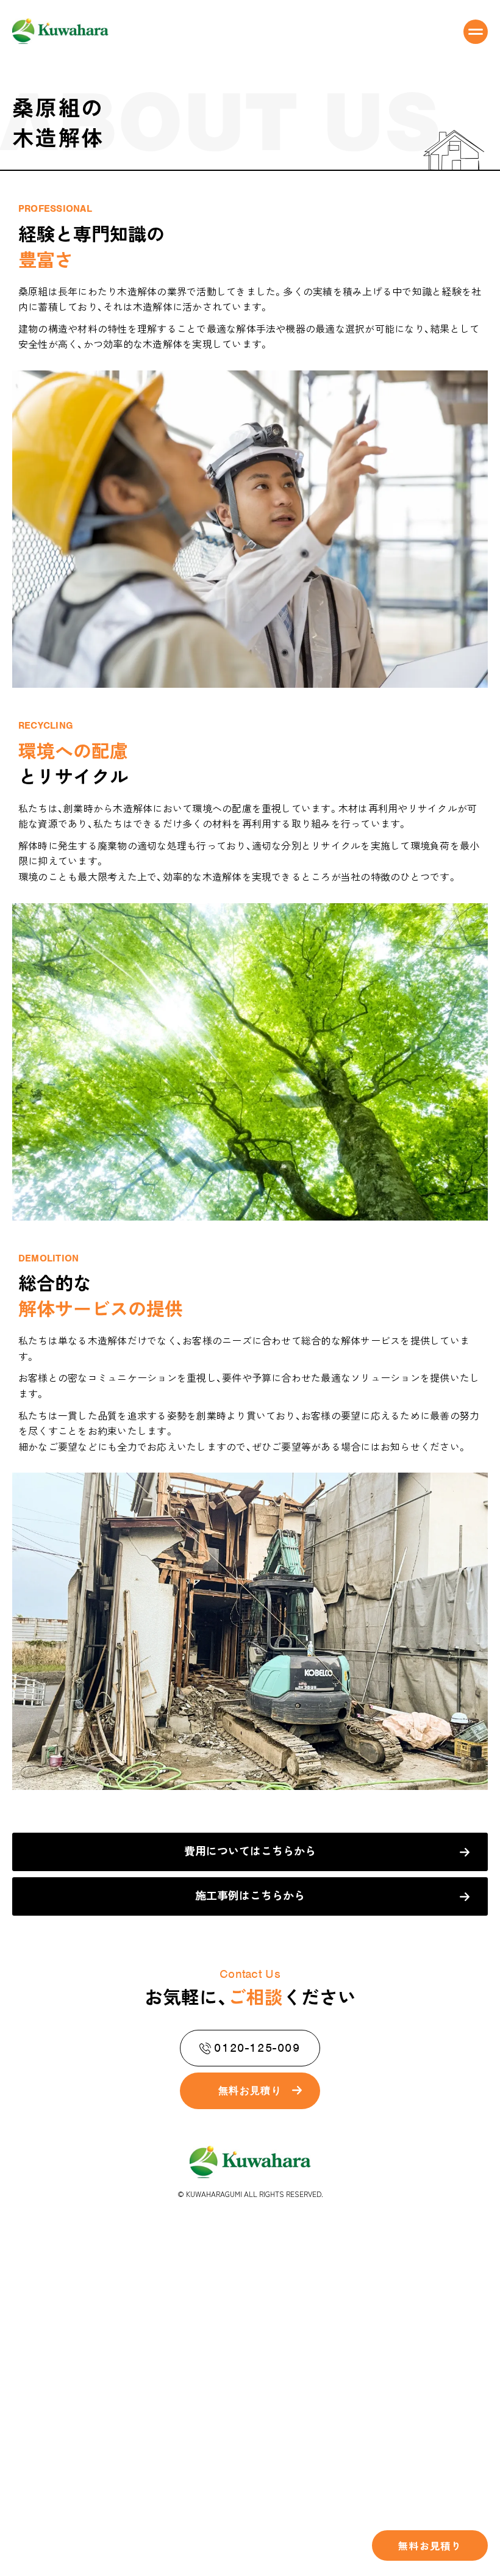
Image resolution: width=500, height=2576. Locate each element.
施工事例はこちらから (250, 1895)
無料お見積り (430, 2545)
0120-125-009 (257, 2048)
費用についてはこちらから (250, 1850)
